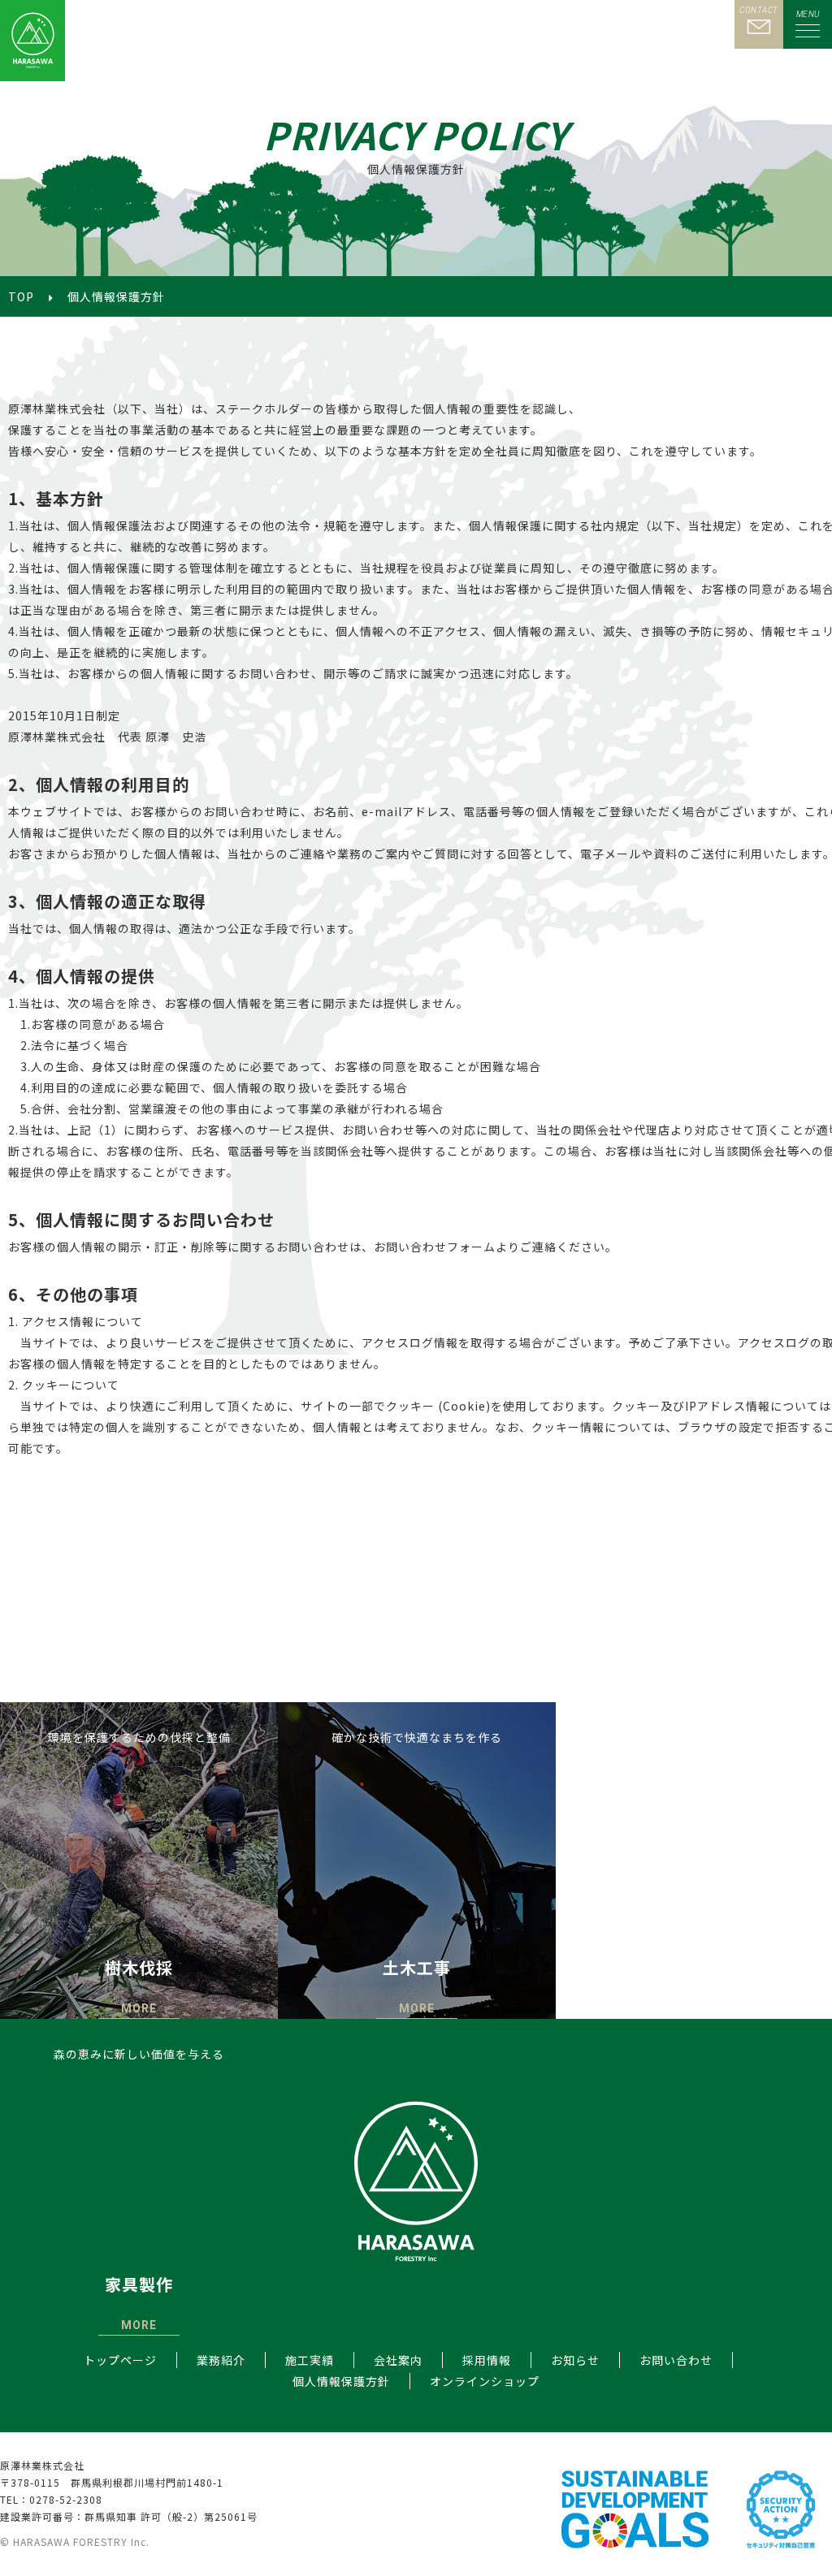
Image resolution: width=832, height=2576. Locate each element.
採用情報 (487, 2360)
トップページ (120, 2360)
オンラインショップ (485, 2381)
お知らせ (575, 2360)
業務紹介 (221, 2360)
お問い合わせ (676, 2360)
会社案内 (398, 2360)
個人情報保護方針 (341, 2381)
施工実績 (310, 2360)
